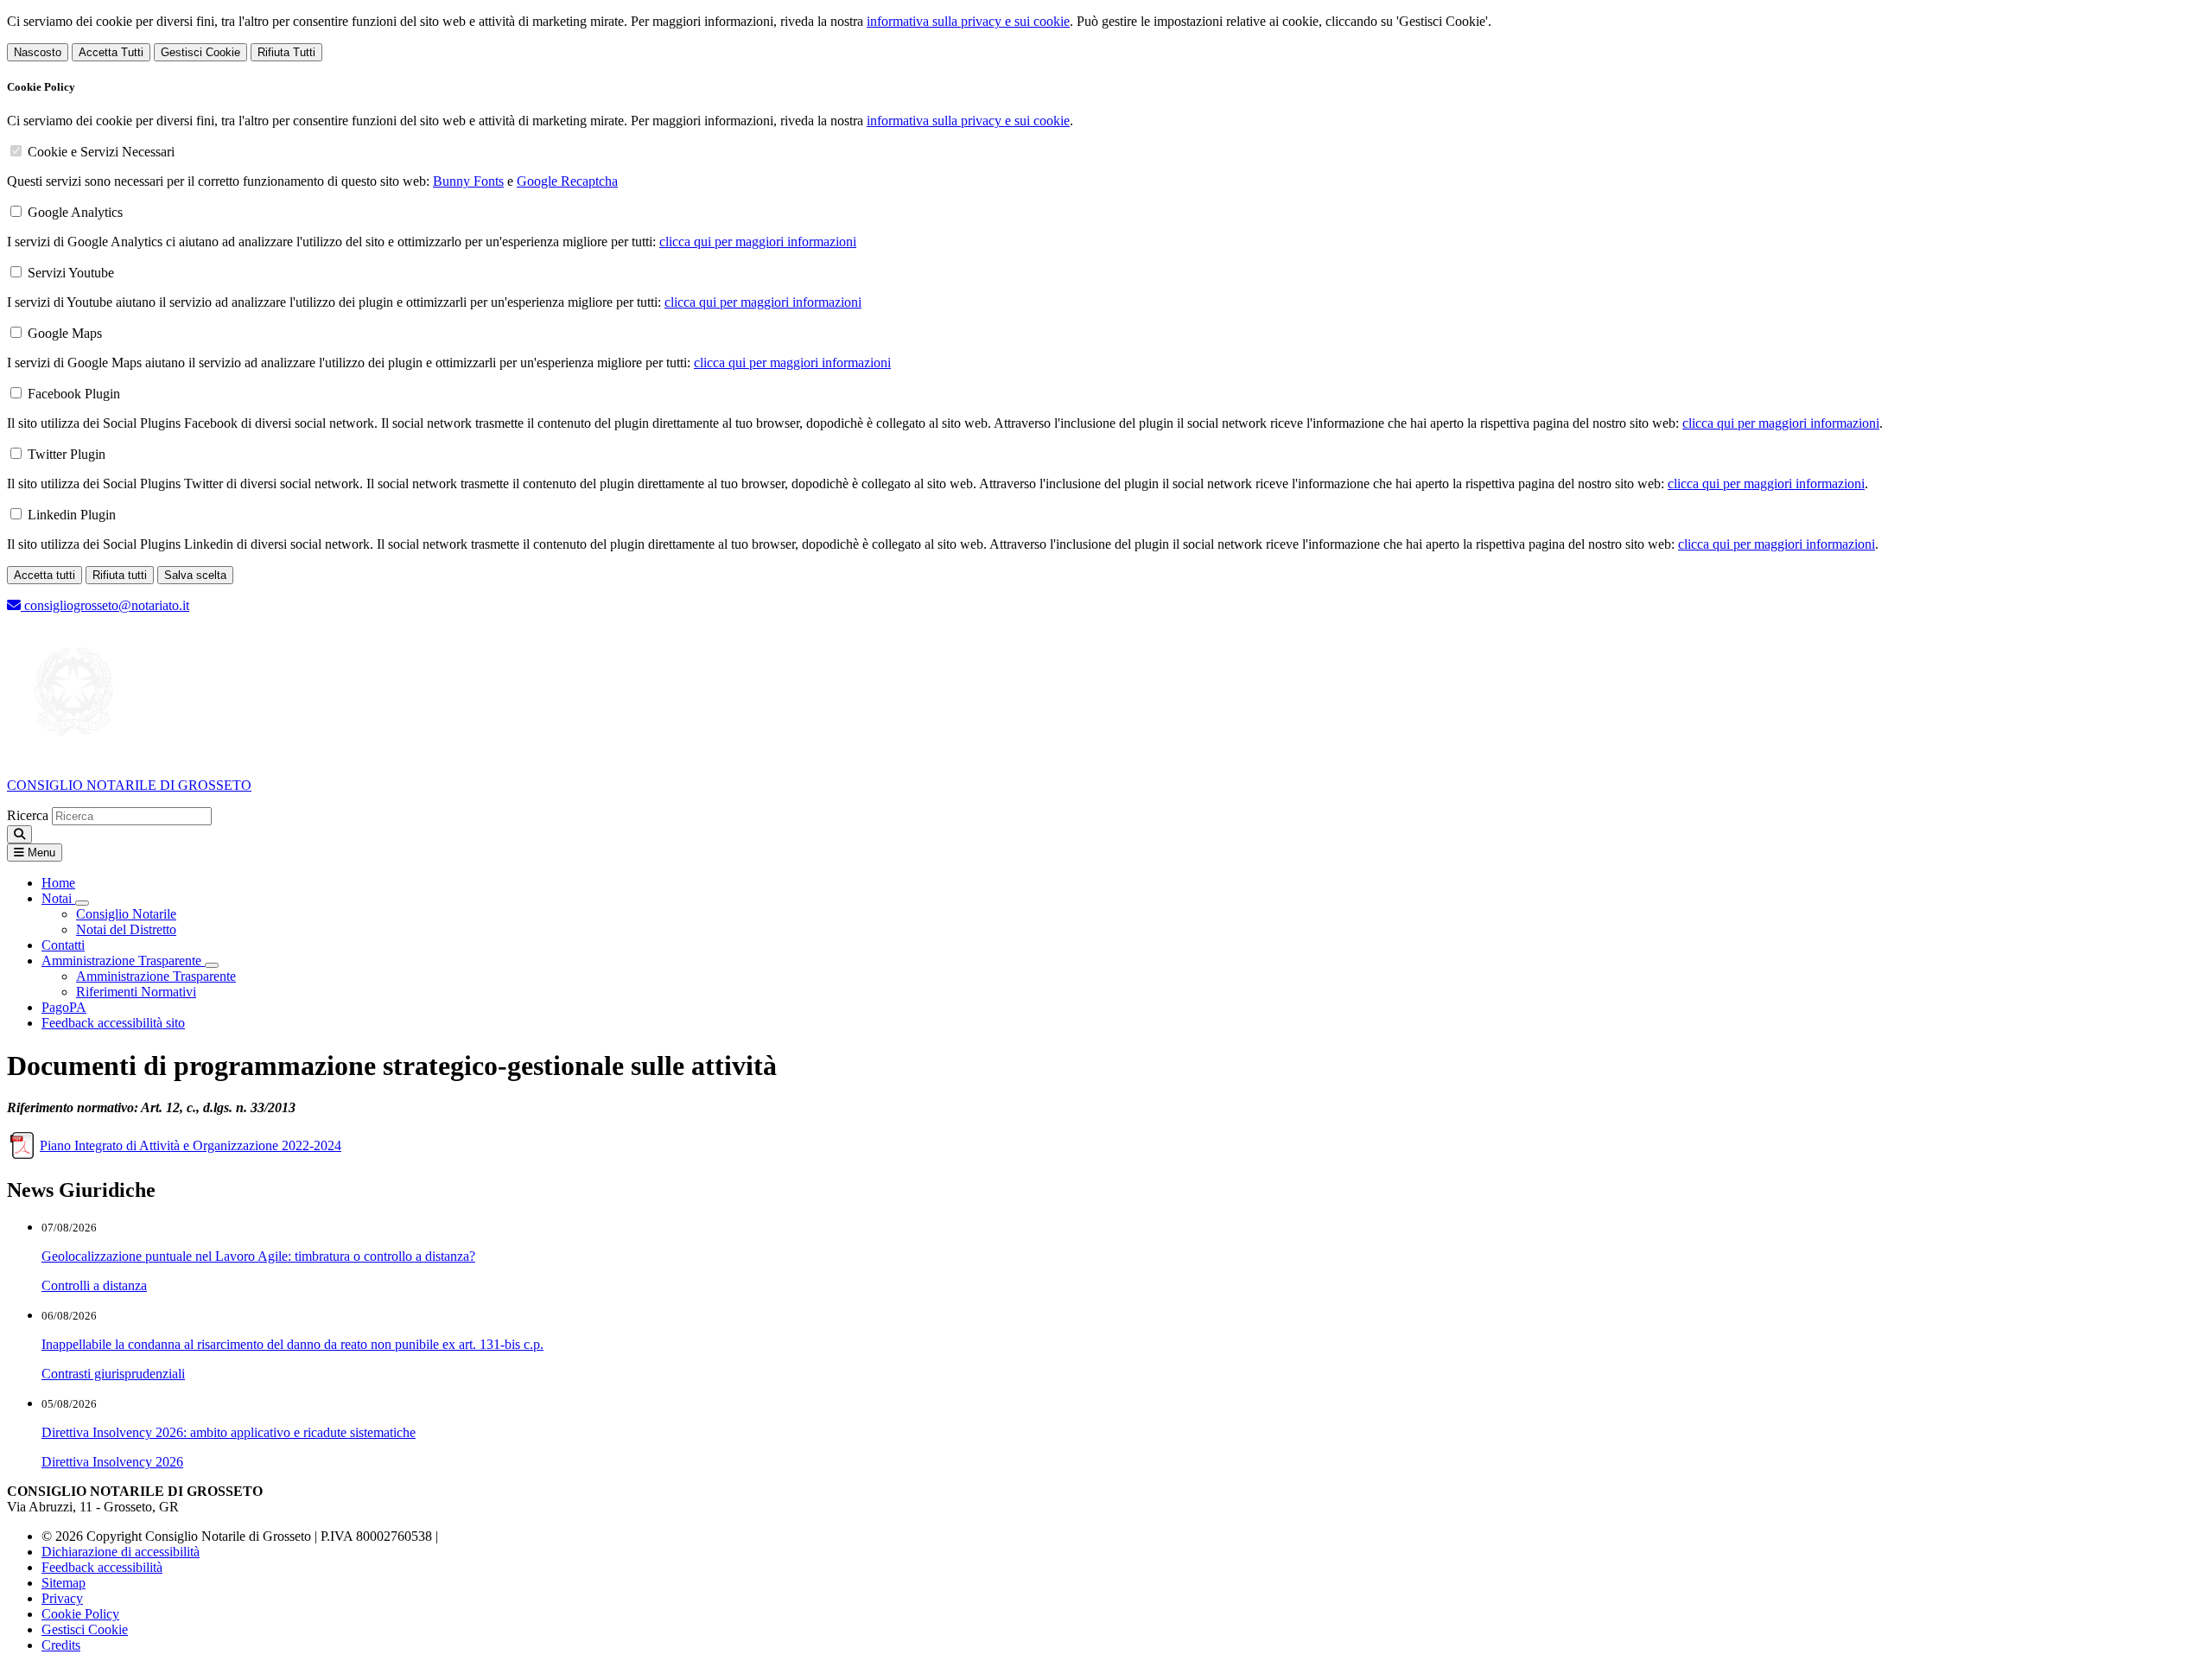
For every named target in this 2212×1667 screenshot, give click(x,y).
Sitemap (64, 1583)
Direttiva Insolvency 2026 (112, 1462)
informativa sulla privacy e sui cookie (968, 21)
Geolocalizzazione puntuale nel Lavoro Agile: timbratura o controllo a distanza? (258, 1256)
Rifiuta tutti (120, 575)
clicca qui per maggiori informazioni (758, 242)
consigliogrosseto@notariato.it (105, 605)
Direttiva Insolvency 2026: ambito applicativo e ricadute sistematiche (229, 1432)
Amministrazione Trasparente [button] (123, 961)
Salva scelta (195, 575)
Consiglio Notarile (126, 914)
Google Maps (65, 333)
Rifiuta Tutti (286, 52)
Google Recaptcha (567, 181)
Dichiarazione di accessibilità (121, 1552)
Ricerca (28, 815)
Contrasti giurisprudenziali (113, 1374)
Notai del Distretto (126, 929)
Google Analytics (75, 212)
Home (58, 883)
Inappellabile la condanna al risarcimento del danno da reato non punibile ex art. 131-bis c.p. (292, 1344)
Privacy (62, 1598)
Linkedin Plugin (72, 515)
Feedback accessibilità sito (113, 1023)
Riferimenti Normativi (136, 992)
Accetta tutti (44, 575)
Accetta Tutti (111, 52)
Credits (61, 1645)
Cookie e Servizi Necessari (101, 152)
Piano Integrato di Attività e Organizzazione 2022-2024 (191, 1145)
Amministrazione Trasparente (156, 976)
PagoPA (64, 1007)
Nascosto (38, 52)
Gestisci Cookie (200, 52)
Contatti (63, 945)
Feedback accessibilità (102, 1567)
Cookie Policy (80, 1614)
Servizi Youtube (71, 273)
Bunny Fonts (468, 181)
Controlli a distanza (94, 1285)
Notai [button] (58, 898)
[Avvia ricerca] (19, 834)
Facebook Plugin (74, 394)
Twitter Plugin (67, 454)
